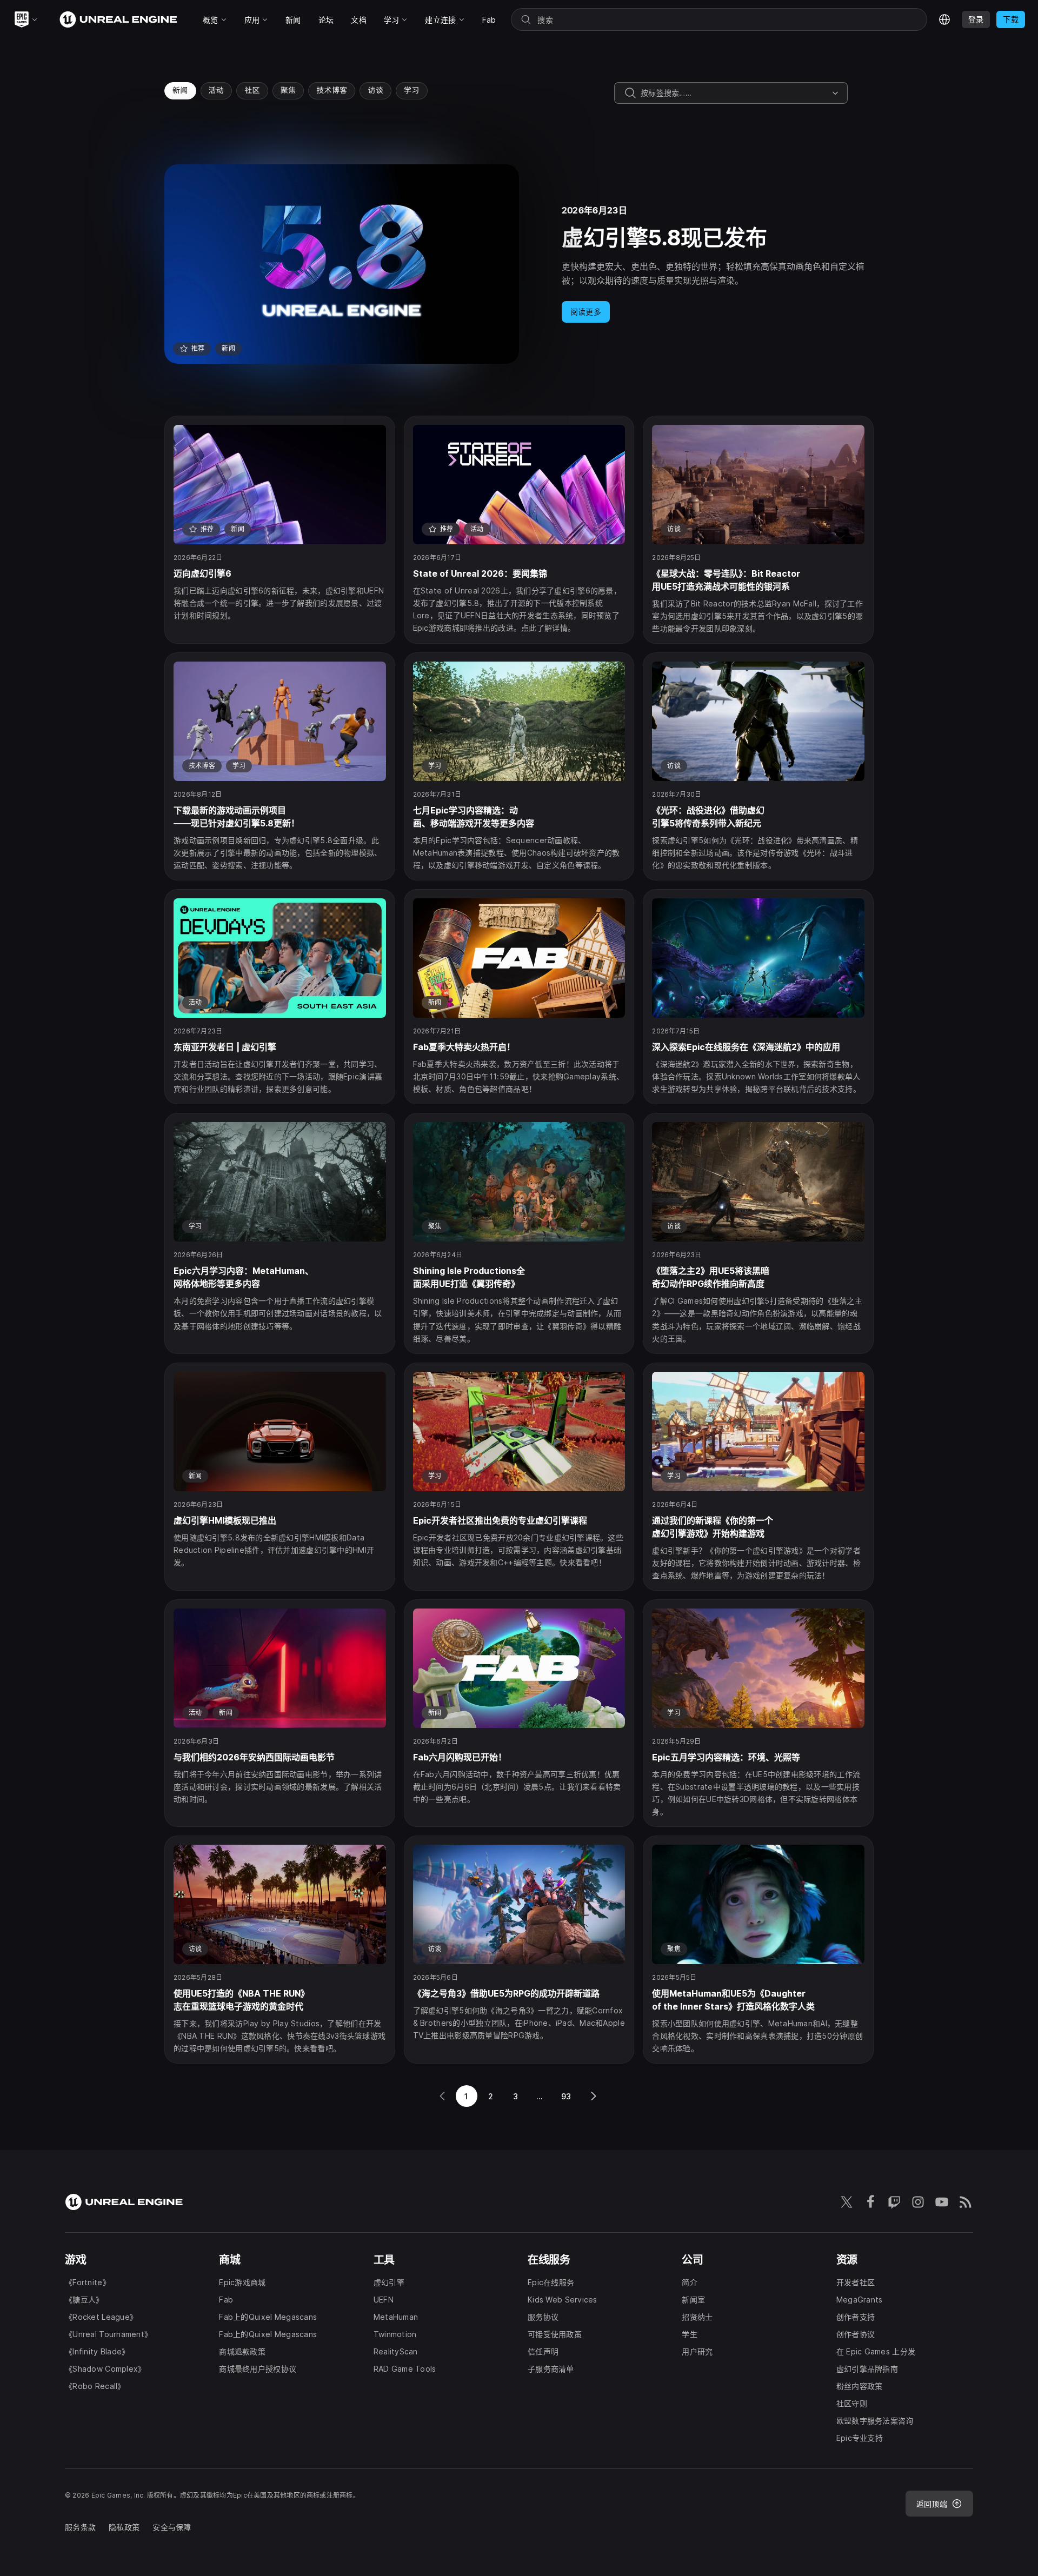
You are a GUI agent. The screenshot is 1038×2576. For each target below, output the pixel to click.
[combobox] (734, 93)
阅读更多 (586, 312)
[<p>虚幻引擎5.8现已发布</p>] (519, 264)
